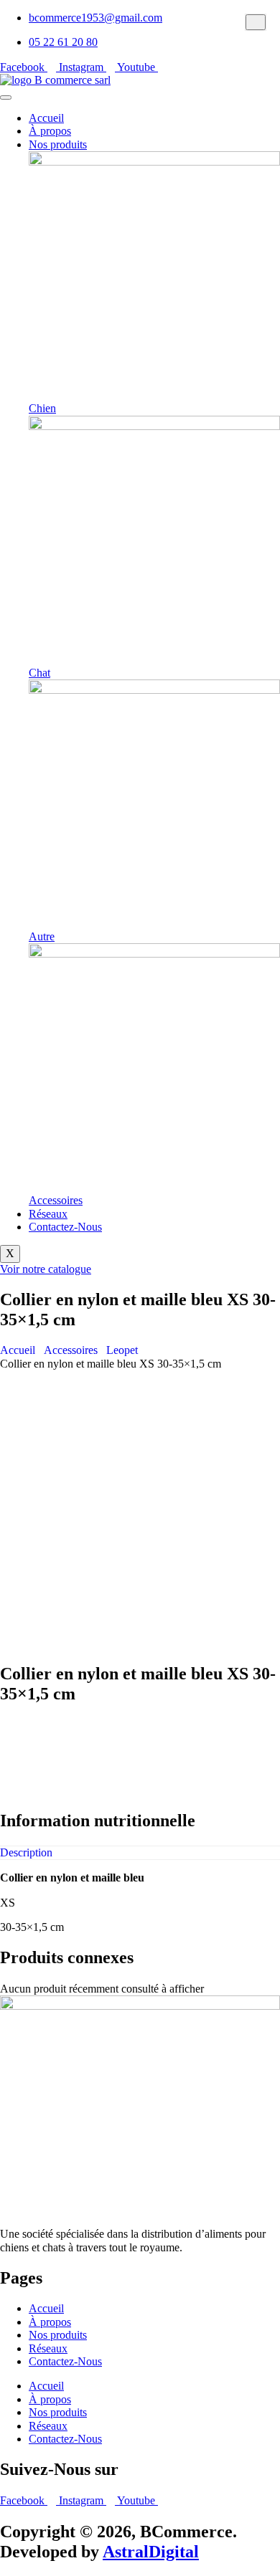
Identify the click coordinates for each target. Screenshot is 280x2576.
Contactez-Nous (65, 1227)
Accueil (46, 118)
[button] (140, 1725)
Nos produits (58, 144)
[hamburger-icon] (6, 97)
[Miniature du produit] (256, 22)
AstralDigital (151, 2552)
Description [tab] (26, 1852)
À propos (50, 131)
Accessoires (71, 1350)
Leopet (122, 1350)
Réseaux (48, 1214)
